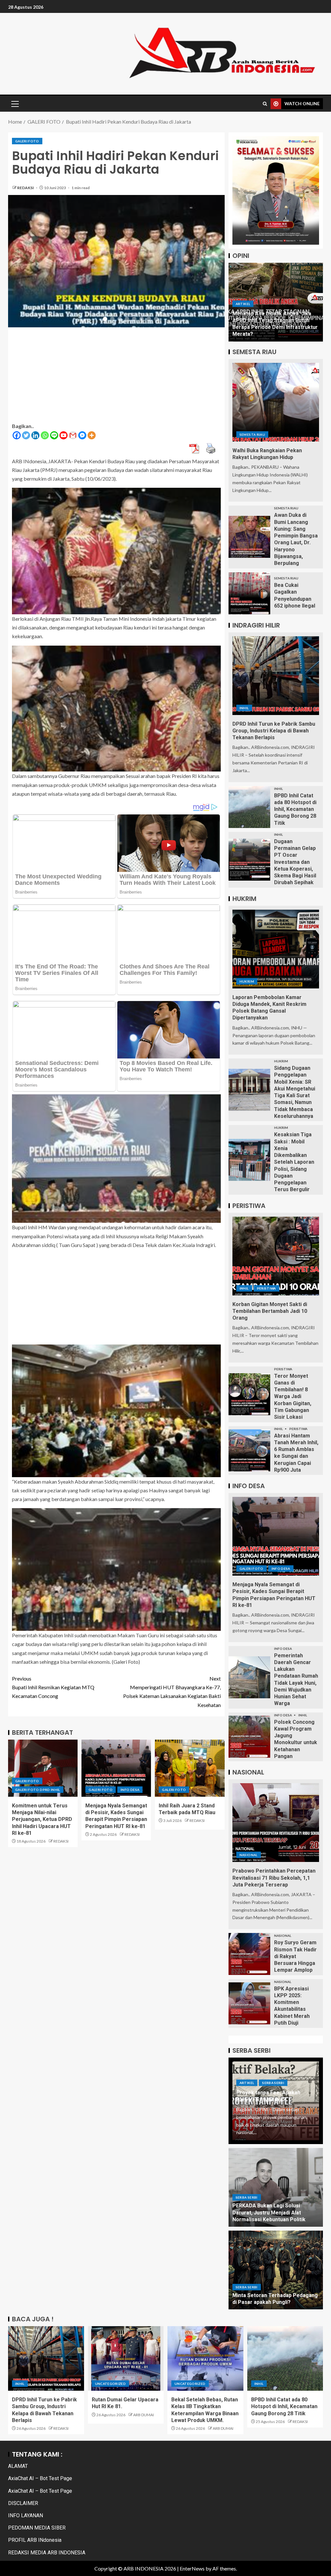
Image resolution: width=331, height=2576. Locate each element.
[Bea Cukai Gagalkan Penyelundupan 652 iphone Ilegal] (249, 593)
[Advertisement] (116, 376)
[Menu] (15, 104)
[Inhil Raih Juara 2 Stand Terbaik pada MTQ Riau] (190, 1768)
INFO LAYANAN (26, 2515)
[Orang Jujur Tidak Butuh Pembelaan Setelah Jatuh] (276, 302)
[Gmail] (73, 435)
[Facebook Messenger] (82, 435)
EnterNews (192, 2568)
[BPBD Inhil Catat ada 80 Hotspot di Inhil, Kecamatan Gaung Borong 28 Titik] (249, 807)
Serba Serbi (273, 2083)
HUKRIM (247, 981)
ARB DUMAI (144, 2415)
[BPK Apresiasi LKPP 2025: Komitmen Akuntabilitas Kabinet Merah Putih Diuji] (249, 2003)
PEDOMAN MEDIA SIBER (37, 2528)
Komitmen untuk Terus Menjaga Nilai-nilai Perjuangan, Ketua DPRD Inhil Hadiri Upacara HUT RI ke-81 (42, 1819)
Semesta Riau (252, 434)
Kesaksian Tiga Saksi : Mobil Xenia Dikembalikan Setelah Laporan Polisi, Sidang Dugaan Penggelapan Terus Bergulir (294, 1162)
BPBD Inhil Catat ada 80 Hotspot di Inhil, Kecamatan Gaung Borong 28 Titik (295, 809)
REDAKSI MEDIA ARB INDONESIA (47, 2553)
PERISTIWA (267, 1288)
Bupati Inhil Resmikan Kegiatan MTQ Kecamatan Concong (53, 1687)
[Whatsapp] (45, 435)
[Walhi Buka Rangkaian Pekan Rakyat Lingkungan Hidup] (276, 402)
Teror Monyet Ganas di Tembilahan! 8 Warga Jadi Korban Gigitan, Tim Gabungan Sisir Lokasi (293, 1397)
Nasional (249, 1855)
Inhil (244, 708)
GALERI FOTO (27, 141)
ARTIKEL (243, 317)
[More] (92, 435)
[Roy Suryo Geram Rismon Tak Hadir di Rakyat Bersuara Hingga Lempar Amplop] (249, 1954)
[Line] (54, 435)
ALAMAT (18, 2466)
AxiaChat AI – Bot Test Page (40, 2478)
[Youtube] (64, 435)
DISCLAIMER (23, 2503)
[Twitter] (26, 435)
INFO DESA (130, 1790)
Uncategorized (111, 2384)
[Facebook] (17, 435)
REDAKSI (26, 188)
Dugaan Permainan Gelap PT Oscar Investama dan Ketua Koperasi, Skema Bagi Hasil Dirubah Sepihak (295, 862)
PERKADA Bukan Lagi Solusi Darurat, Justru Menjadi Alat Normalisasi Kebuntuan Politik (269, 2213)
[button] (15, 104)
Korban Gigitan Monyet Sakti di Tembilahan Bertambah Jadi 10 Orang (270, 1311)
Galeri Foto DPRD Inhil (38, 1790)
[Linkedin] (35, 435)
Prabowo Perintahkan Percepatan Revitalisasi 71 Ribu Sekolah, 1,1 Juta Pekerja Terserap (274, 1878)
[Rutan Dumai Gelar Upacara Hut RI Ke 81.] (126, 2358)
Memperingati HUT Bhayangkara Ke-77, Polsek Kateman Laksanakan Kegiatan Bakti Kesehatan (172, 1692)
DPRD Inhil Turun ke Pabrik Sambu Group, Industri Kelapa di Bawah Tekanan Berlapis (274, 731)
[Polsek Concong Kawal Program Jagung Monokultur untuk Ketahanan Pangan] (249, 1737)
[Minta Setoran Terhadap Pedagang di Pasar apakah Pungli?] (276, 2270)
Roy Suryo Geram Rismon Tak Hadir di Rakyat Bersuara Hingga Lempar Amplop (295, 1956)
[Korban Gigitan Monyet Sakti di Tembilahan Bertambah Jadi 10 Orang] (276, 1256)
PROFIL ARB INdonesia (35, 2540)
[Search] (265, 104)
